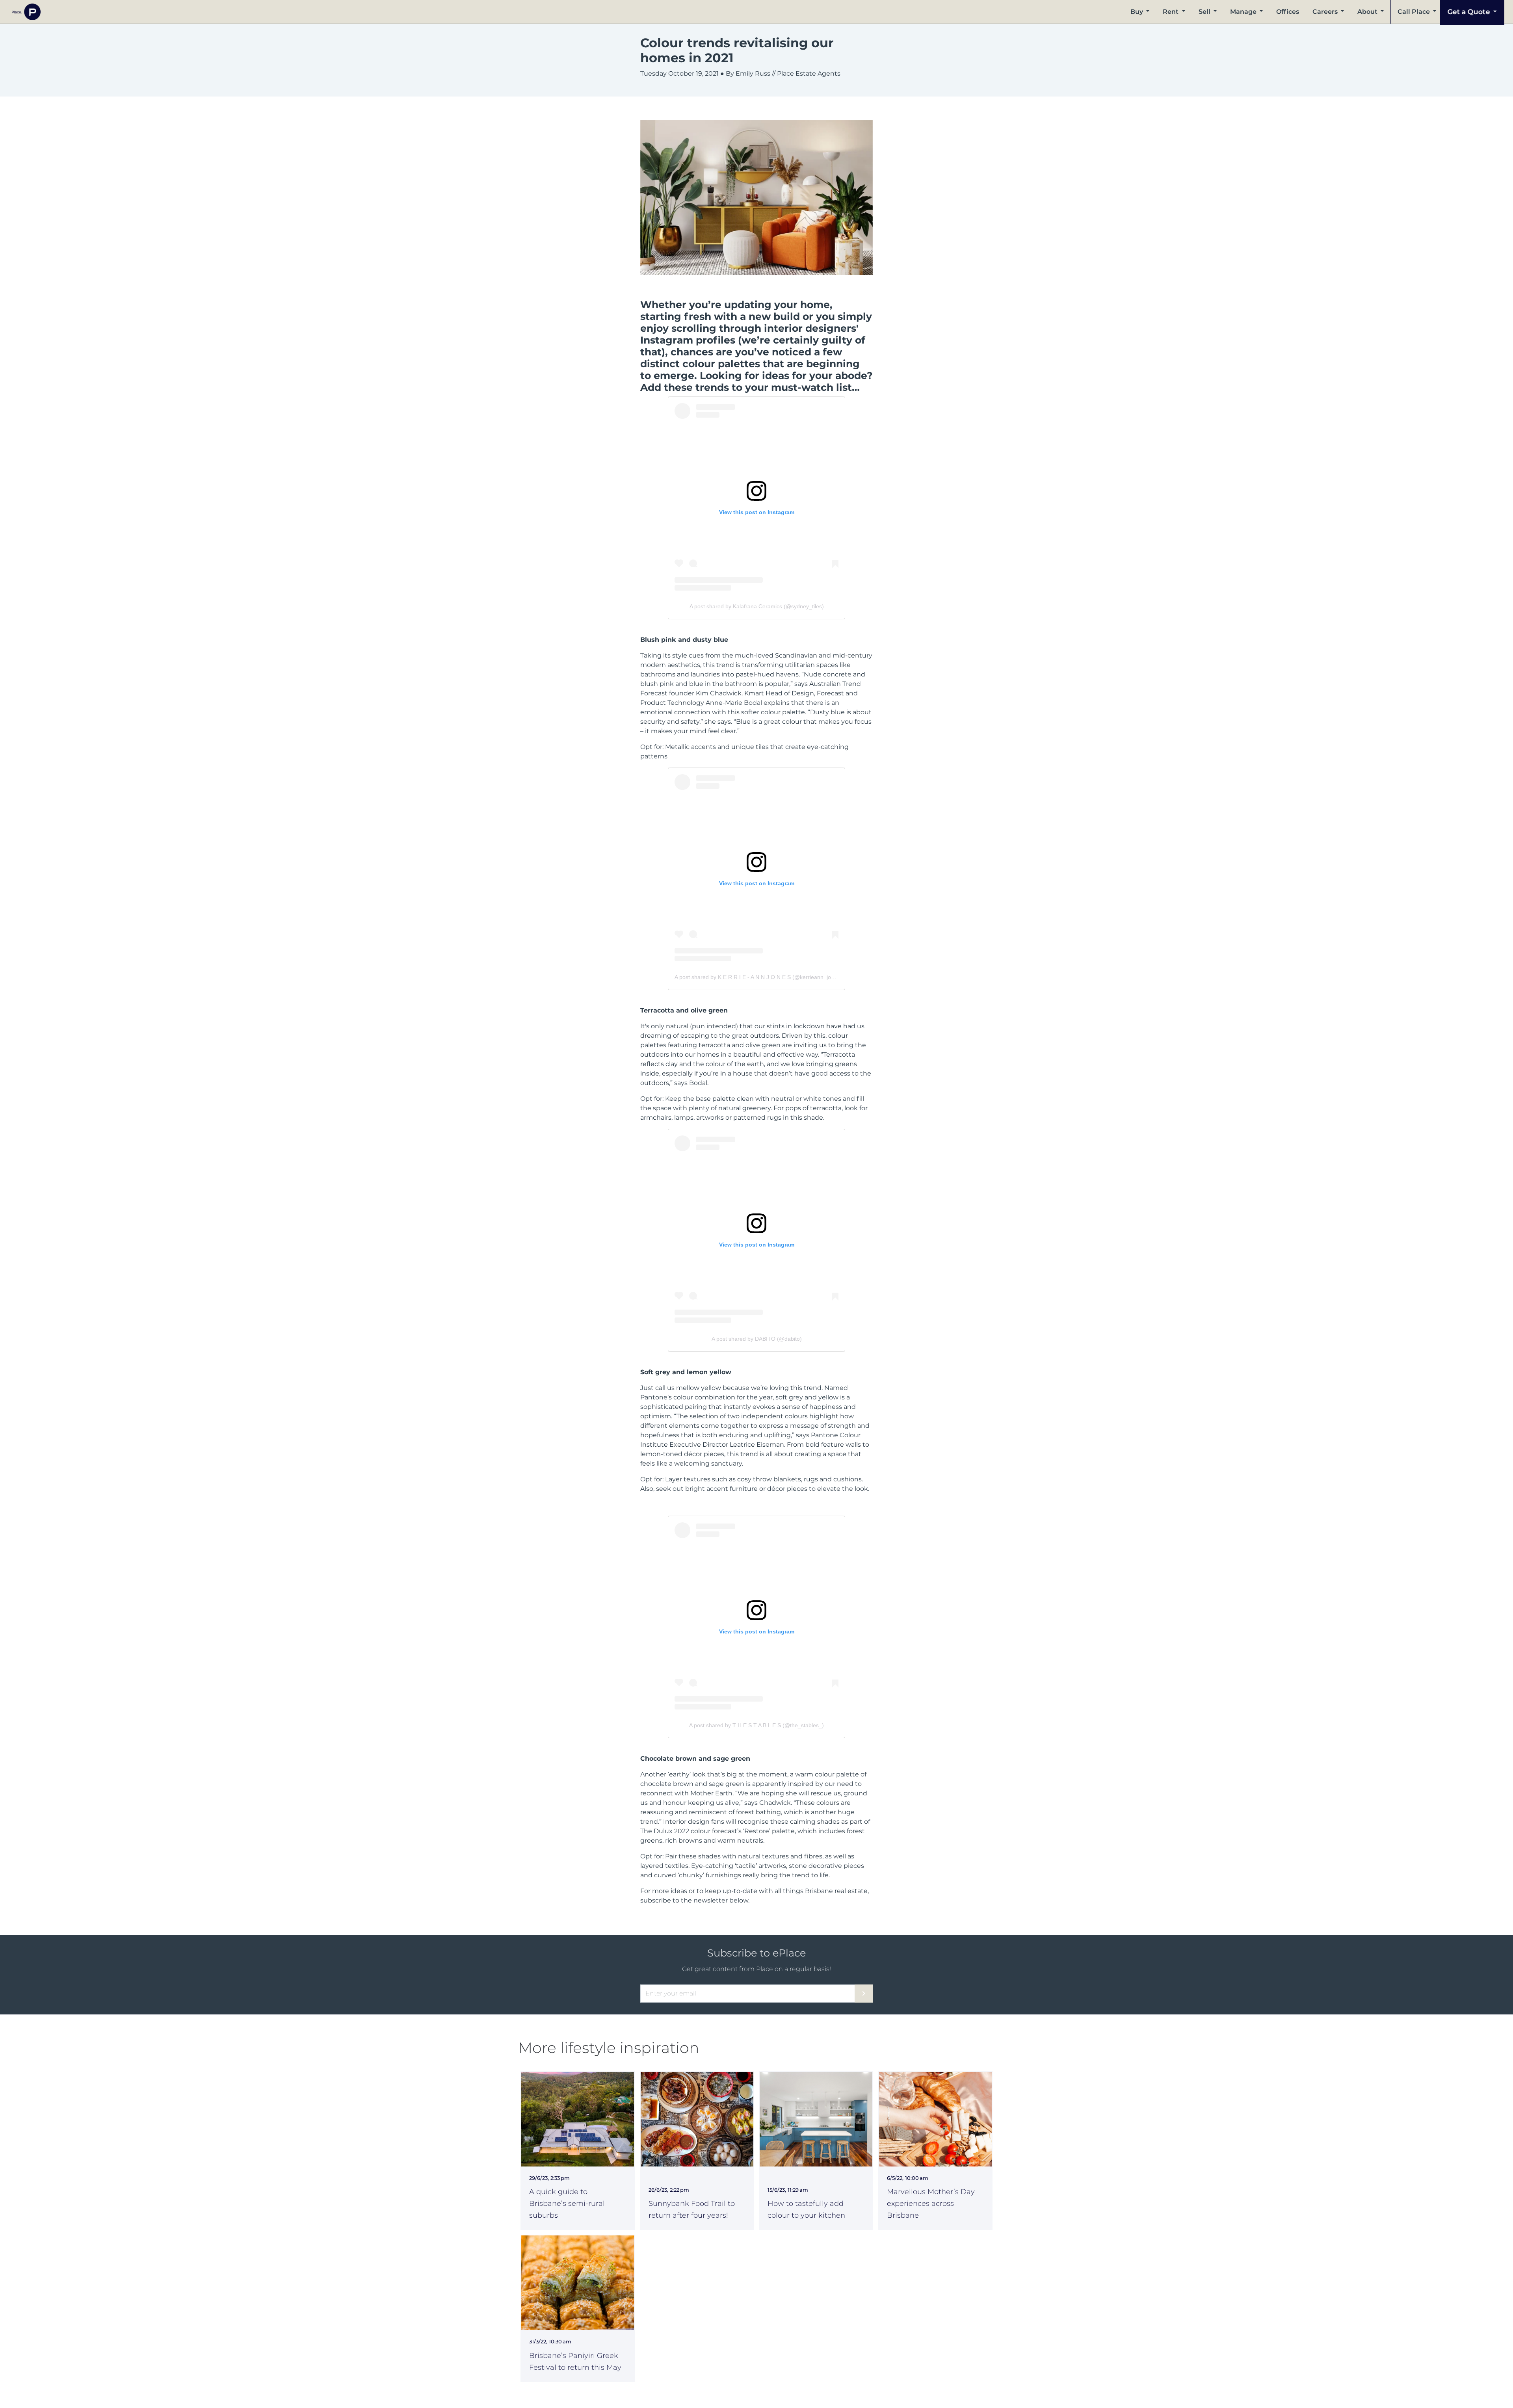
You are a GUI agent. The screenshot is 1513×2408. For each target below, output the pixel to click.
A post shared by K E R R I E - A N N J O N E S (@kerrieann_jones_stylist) (767, 977)
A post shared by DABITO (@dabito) (757, 1339)
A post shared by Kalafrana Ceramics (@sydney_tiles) (757, 606)
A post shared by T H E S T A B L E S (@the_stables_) (756, 1725)
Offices (1288, 12)
